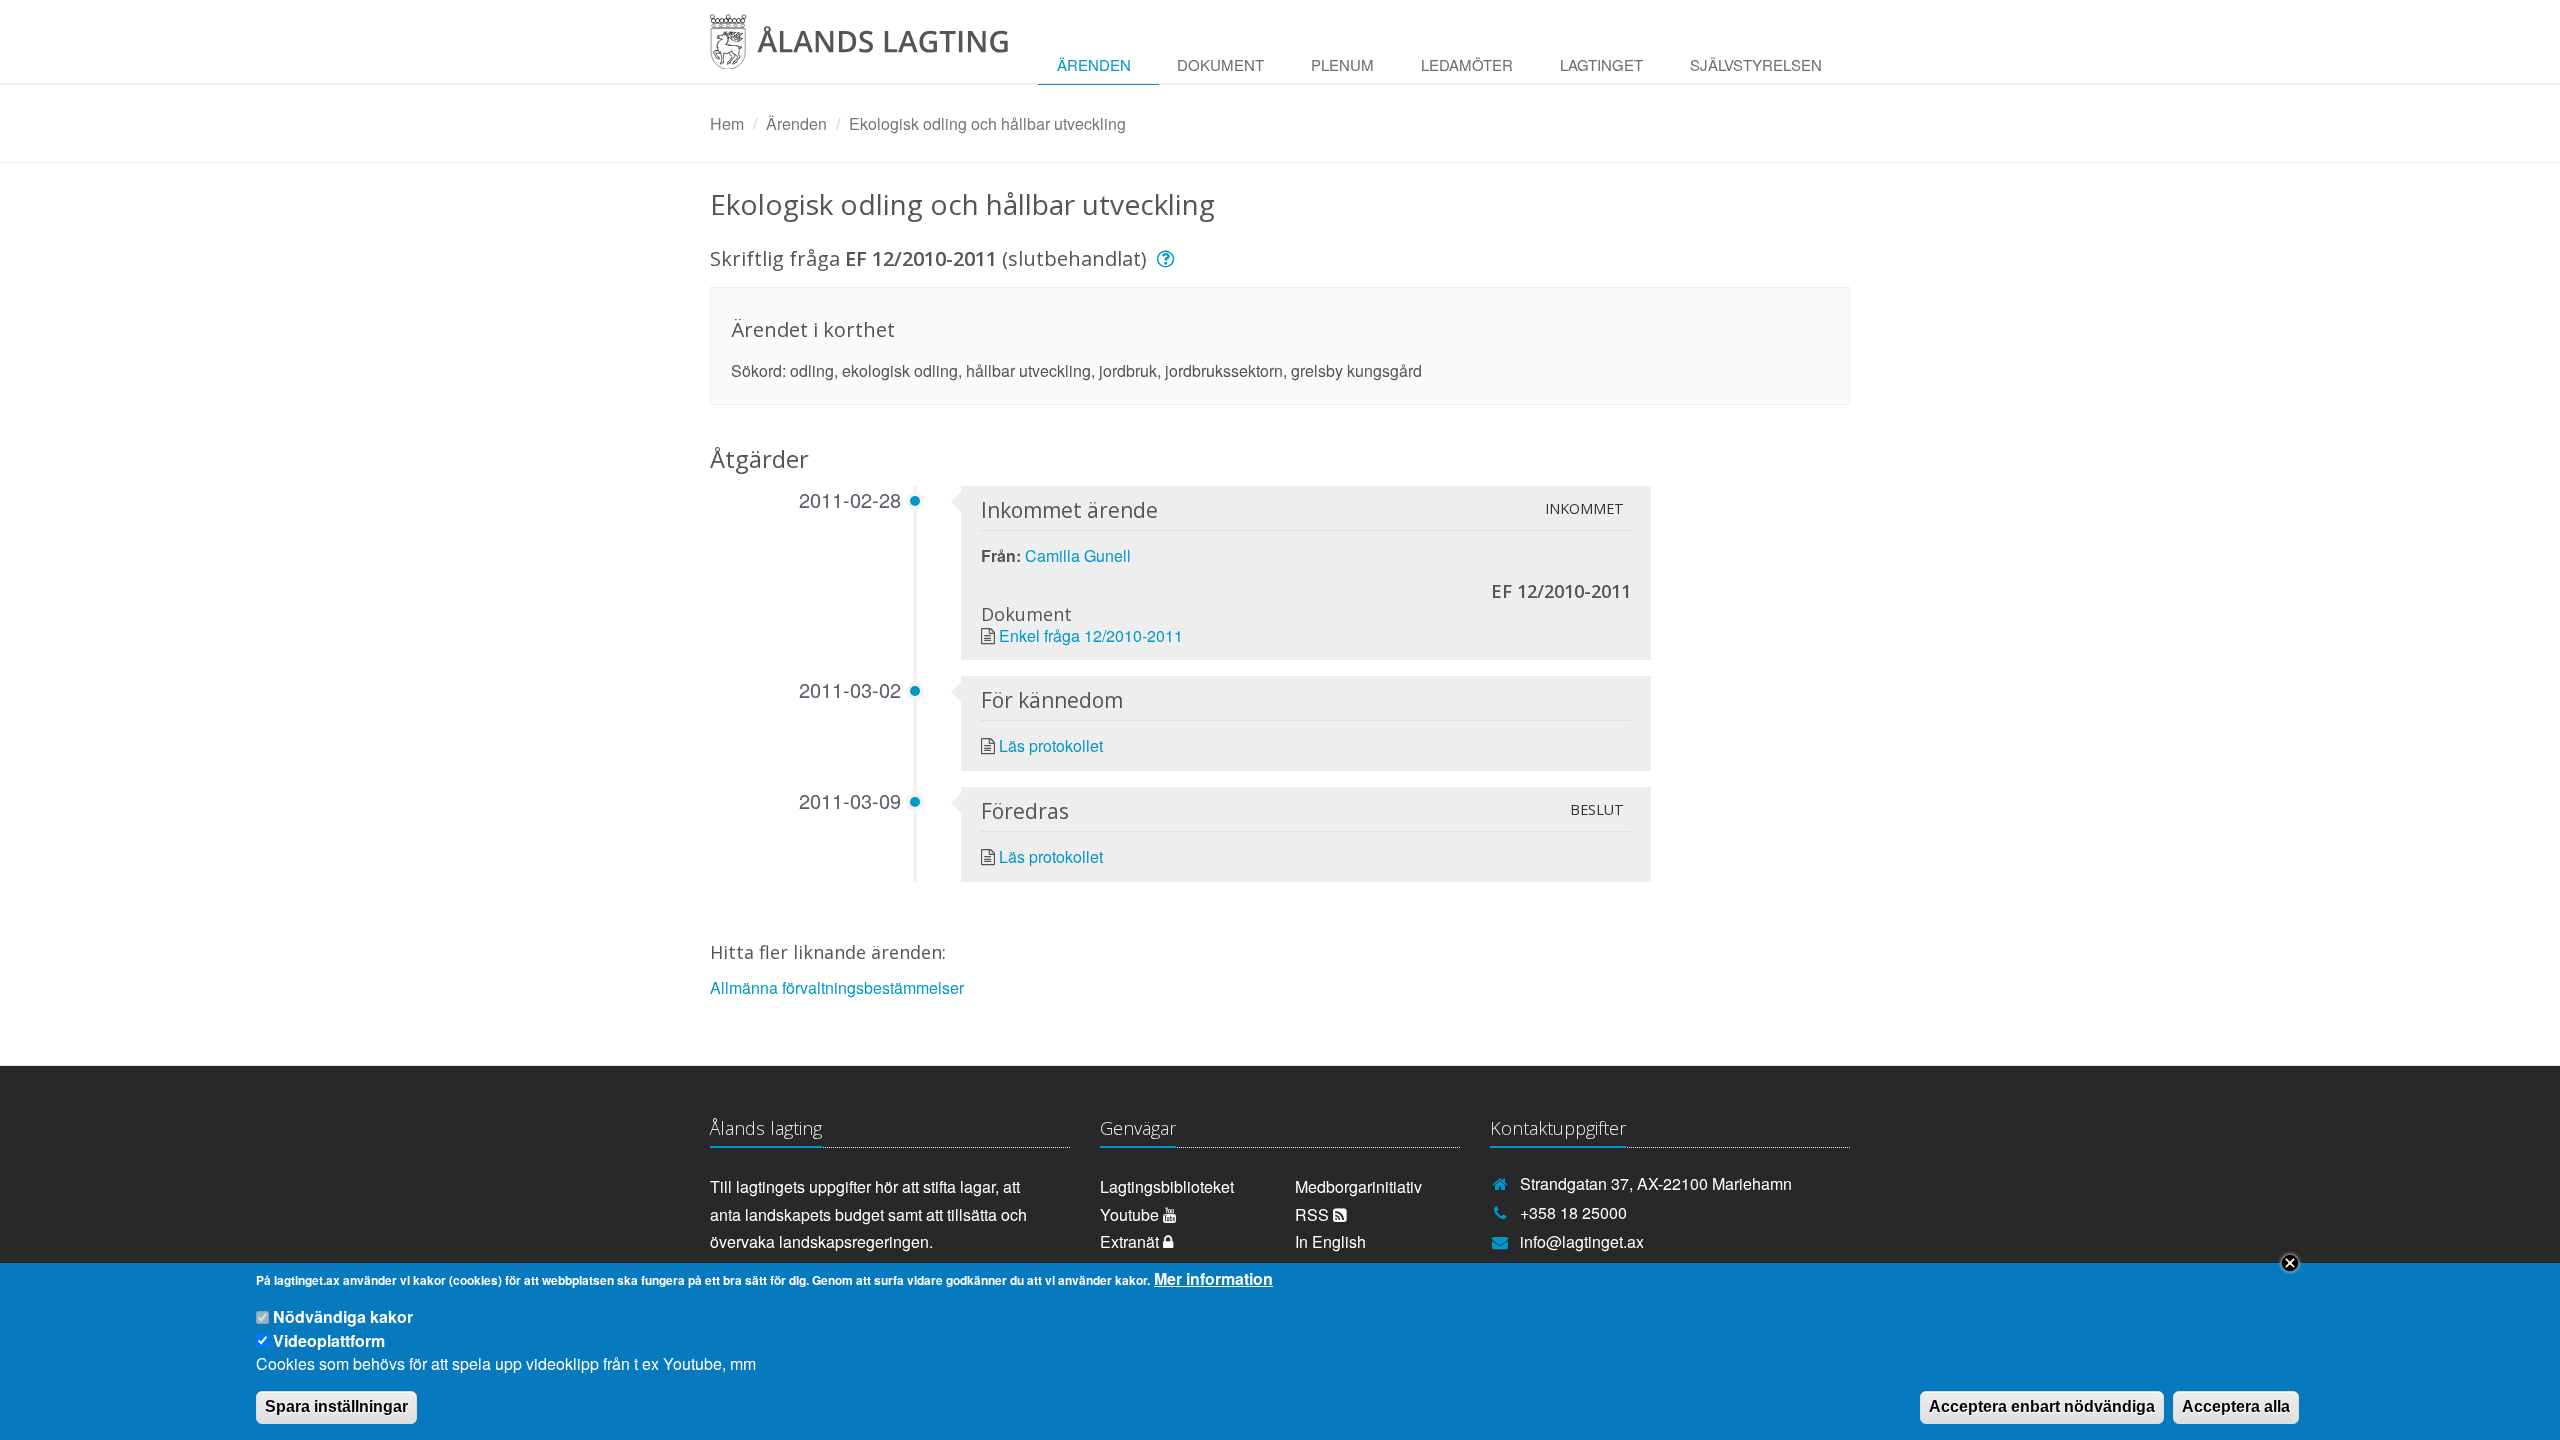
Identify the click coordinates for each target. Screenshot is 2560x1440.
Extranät (1131, 1241)
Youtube (1131, 1214)
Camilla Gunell (1078, 555)
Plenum (1342, 64)
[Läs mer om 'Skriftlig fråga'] (1168, 258)
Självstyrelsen (1756, 64)
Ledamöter (1467, 64)
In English (1330, 1241)
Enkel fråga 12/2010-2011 (1091, 635)
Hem (727, 123)
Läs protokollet (1051, 745)
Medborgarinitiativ (1358, 1186)
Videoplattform (329, 1339)
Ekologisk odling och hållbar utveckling (987, 123)
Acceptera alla (2236, 1406)
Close (2290, 1263)
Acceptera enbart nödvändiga (2042, 1406)
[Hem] (874, 48)
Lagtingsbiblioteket (1167, 1186)
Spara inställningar (336, 1406)
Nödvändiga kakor (343, 1317)
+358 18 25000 (1573, 1212)
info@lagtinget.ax (1582, 1241)
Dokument (1220, 64)
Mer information (1213, 1279)
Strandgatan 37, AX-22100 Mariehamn (1656, 1183)
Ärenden (1094, 64)
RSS (1314, 1214)
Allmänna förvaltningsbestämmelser (837, 987)
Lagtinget (1601, 64)
